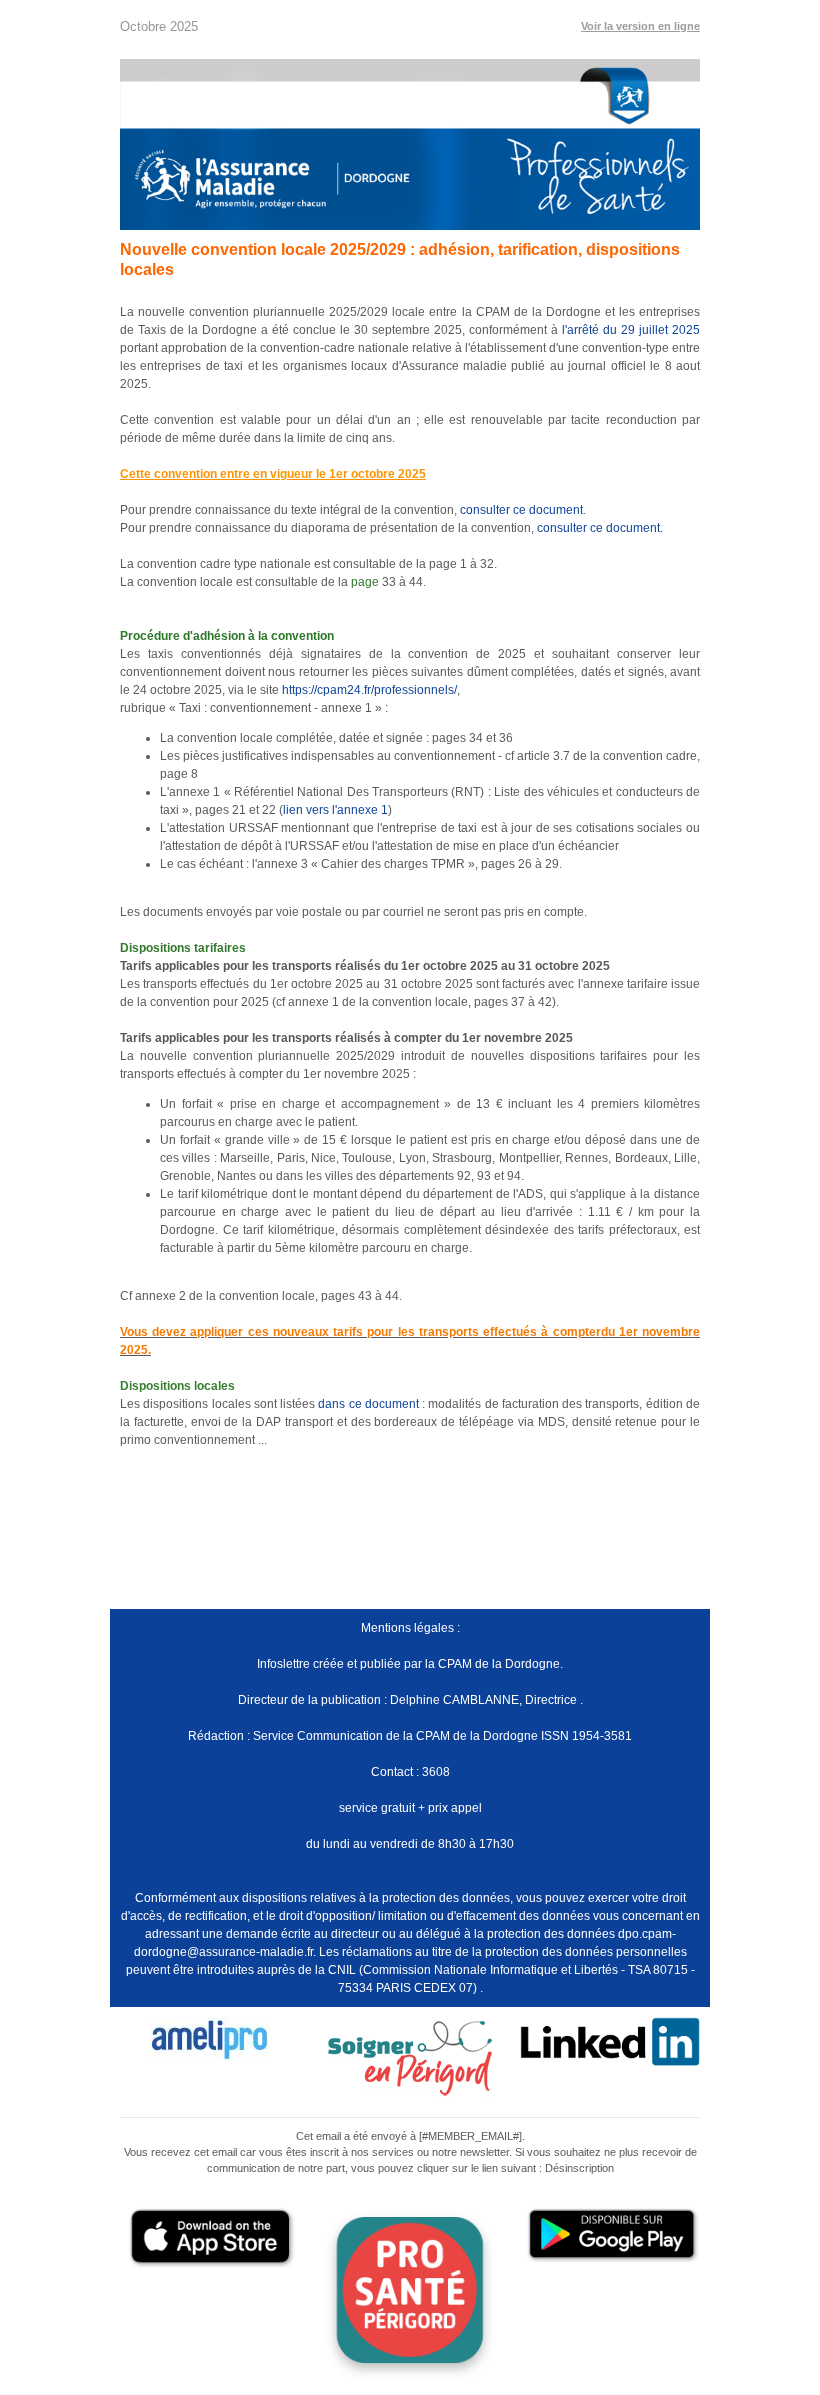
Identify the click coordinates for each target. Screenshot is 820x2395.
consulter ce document (521, 510)
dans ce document (368, 1404)
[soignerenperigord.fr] (410, 2057)
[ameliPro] (210, 2039)
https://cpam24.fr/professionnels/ (369, 690)
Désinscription (579, 2168)
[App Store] (210, 2238)
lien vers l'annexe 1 (335, 810)
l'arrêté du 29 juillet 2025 (631, 330)
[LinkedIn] (610, 2041)
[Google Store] (610, 2235)
